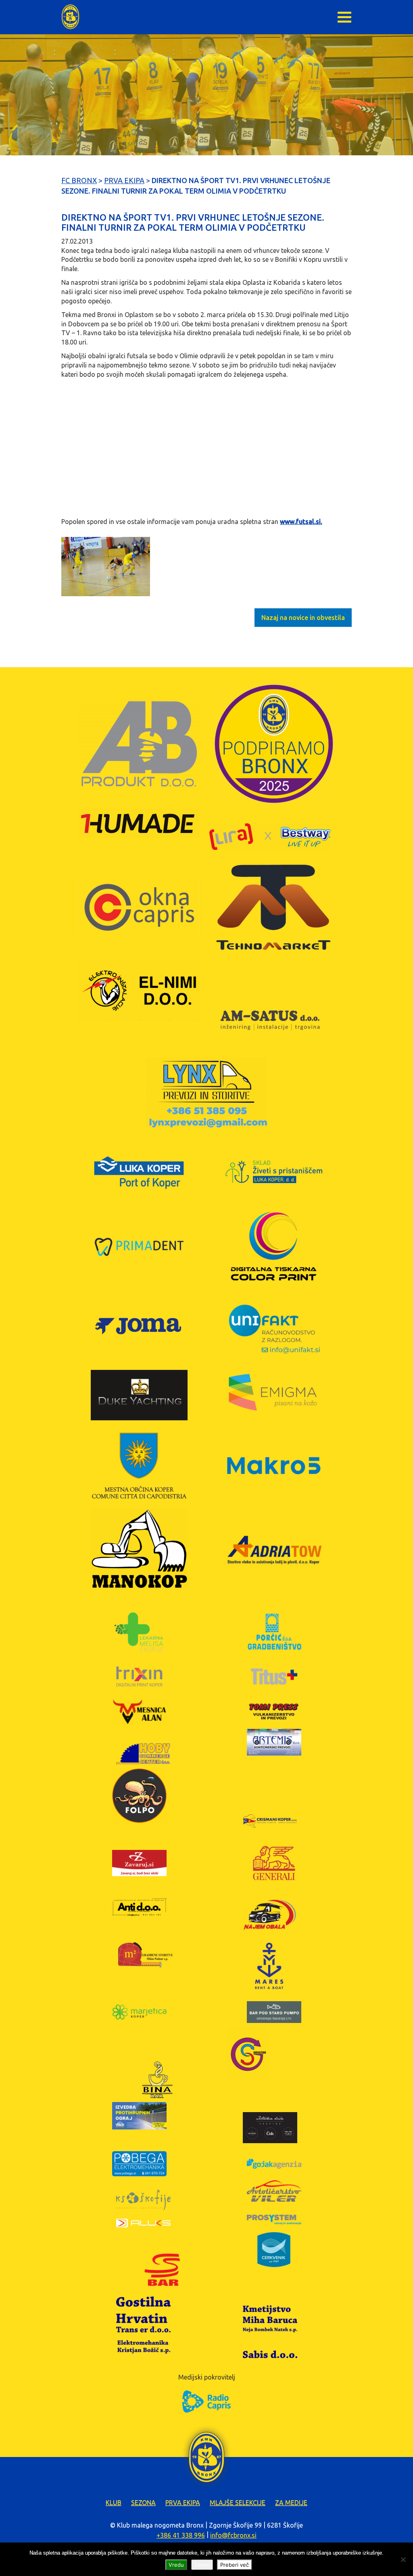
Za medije (291, 2503)
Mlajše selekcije (238, 2503)
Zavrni (202, 2565)
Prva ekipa (183, 2503)
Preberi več (235, 2565)
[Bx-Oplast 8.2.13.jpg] (106, 566)
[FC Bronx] (70, 17)
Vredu (176, 2565)
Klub (114, 2503)
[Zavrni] (403, 2559)
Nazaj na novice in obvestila (303, 618)
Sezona (143, 2503)
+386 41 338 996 (181, 2535)
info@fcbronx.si (233, 2535)
